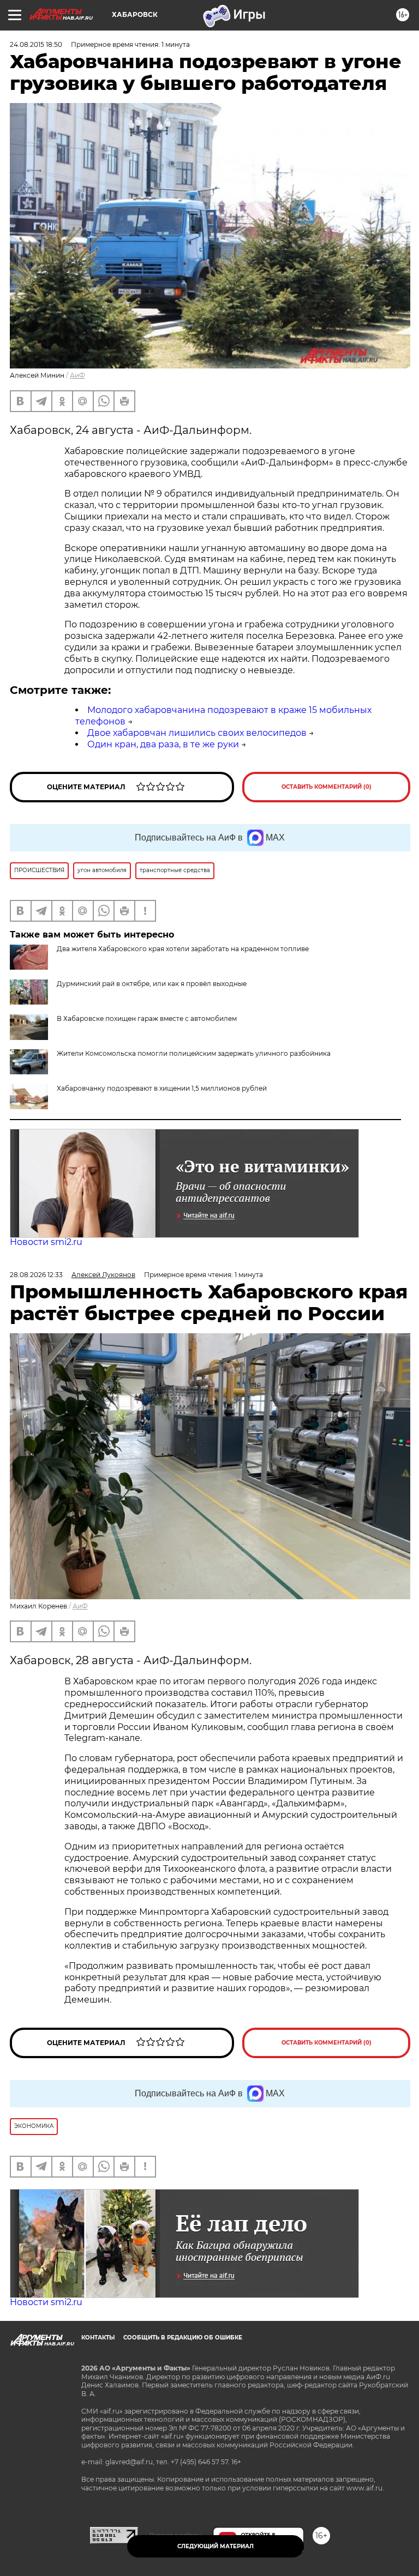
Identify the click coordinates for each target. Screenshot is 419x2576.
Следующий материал (216, 2546)
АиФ (77, 375)
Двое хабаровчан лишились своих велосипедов (197, 733)
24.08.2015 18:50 (36, 44)
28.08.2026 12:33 (36, 1275)
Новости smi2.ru (46, 1242)
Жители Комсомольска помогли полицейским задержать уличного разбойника (194, 1053)
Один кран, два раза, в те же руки (163, 744)
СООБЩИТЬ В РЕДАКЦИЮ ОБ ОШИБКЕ (183, 2338)
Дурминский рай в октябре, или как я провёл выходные (152, 984)
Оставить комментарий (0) (327, 787)
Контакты (98, 2338)
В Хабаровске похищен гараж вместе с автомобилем (147, 1018)
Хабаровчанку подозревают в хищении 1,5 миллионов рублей (162, 1088)
